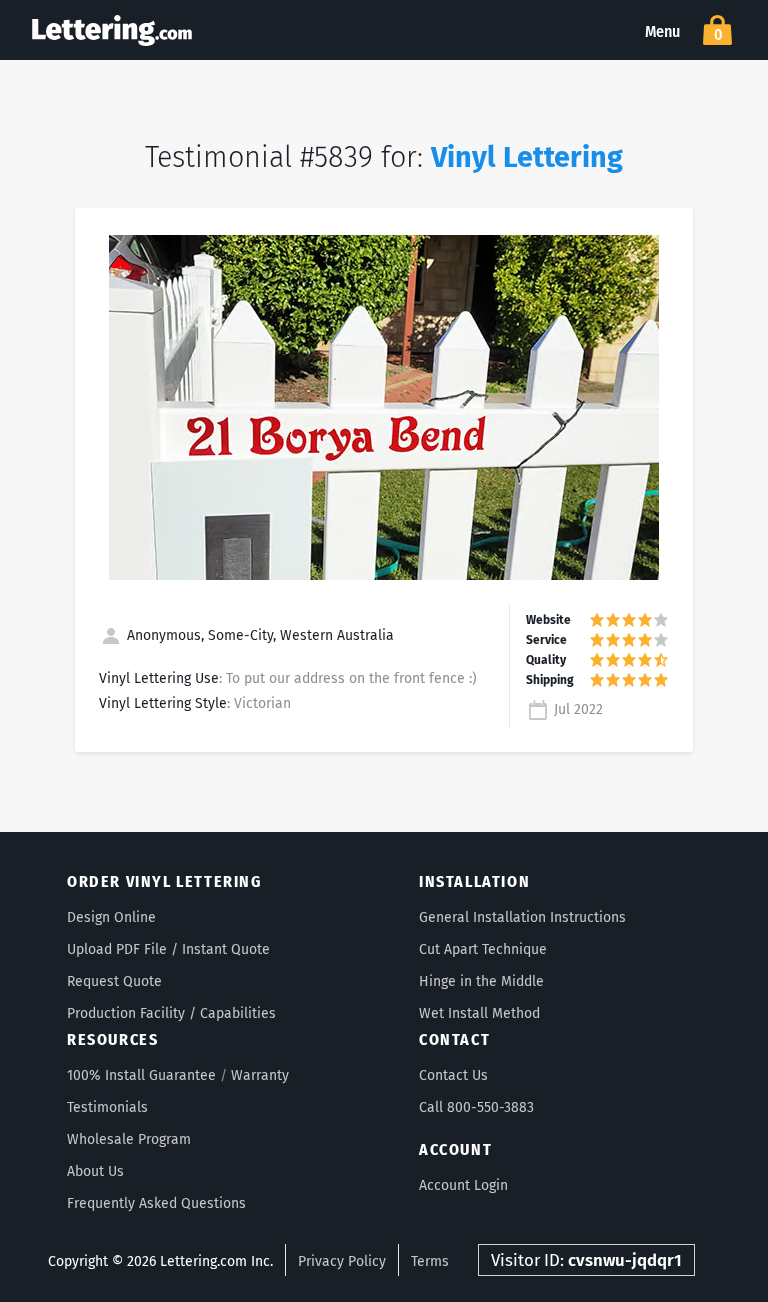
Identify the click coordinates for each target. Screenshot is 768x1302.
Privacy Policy (342, 1261)
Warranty (260, 1075)
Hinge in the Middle (481, 981)
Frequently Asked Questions (156, 1203)
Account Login (463, 1185)
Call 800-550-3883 (476, 1107)
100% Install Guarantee (141, 1075)
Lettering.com (112, 30)
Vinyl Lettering (527, 157)
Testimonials (107, 1107)
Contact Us (453, 1075)
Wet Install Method (479, 1013)
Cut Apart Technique (483, 949)
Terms (430, 1261)
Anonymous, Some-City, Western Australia (258, 635)
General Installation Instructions (522, 917)
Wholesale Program (129, 1139)
